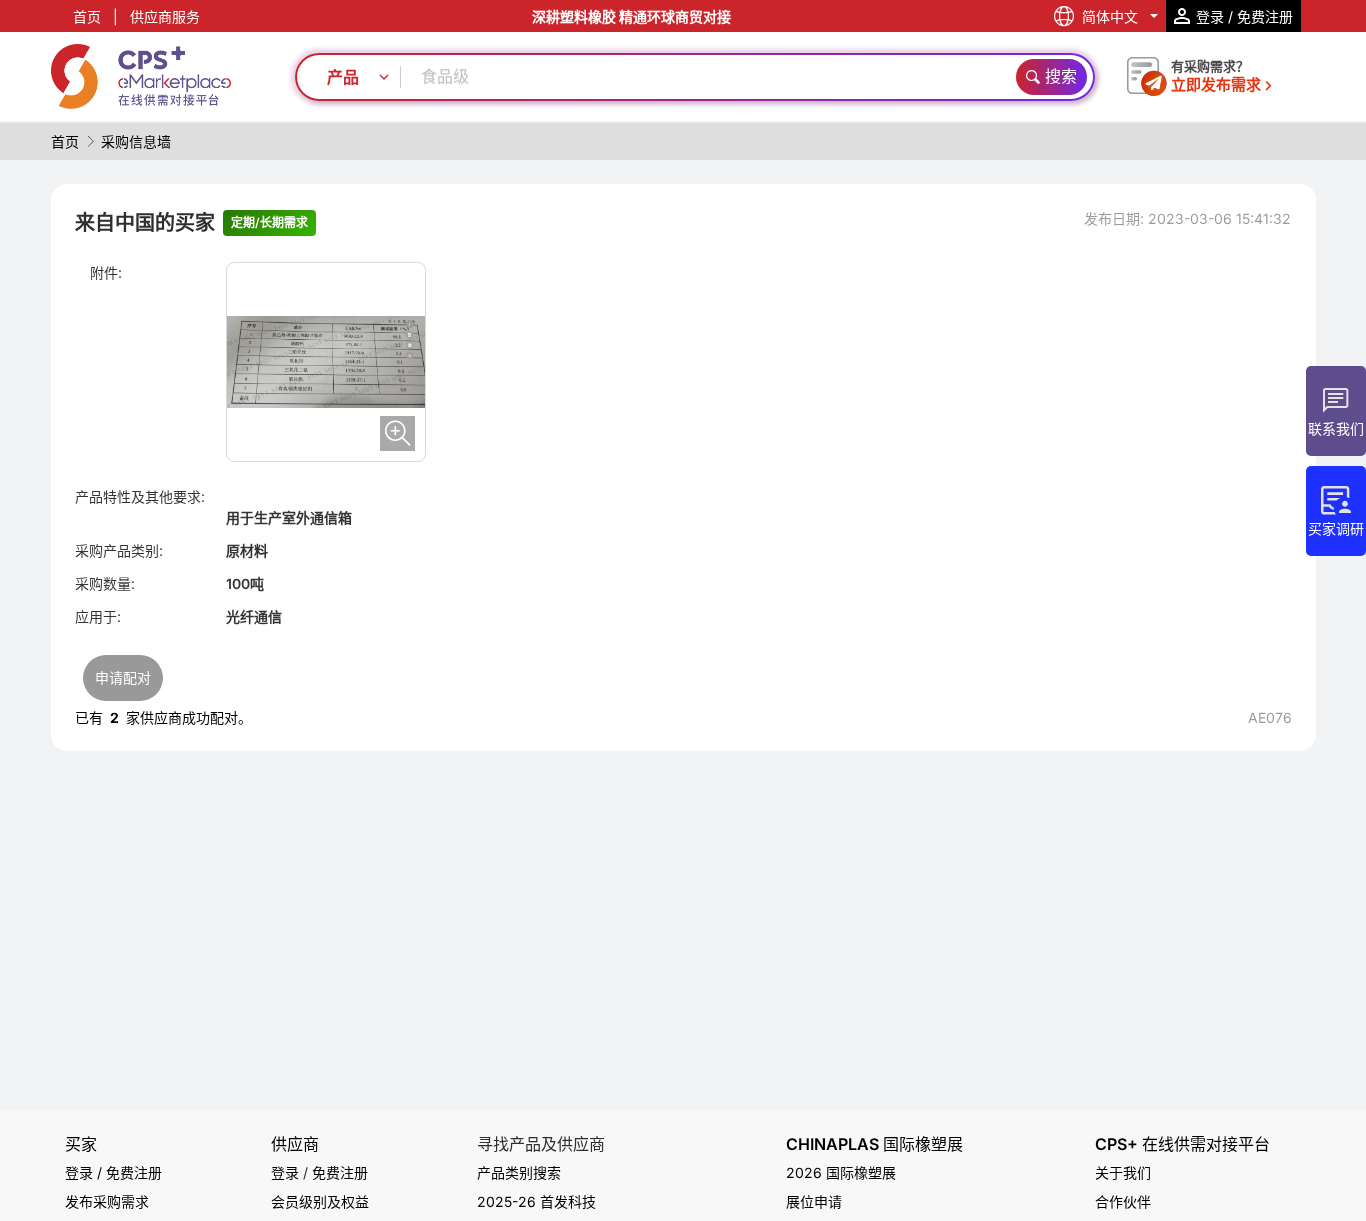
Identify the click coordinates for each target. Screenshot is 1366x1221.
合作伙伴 (1123, 1201)
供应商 (295, 1144)
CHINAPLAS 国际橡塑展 (874, 1144)
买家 (81, 1144)
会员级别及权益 (320, 1201)
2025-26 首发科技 (536, 1201)
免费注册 (340, 1172)
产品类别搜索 (519, 1172)
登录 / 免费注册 (113, 1172)
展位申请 (814, 1201)
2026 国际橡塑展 (841, 1172)
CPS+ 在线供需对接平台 (1182, 1144)
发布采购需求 (107, 1201)
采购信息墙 (136, 141)
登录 (285, 1172)
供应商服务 (165, 16)
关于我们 (1123, 1172)
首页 (87, 16)
